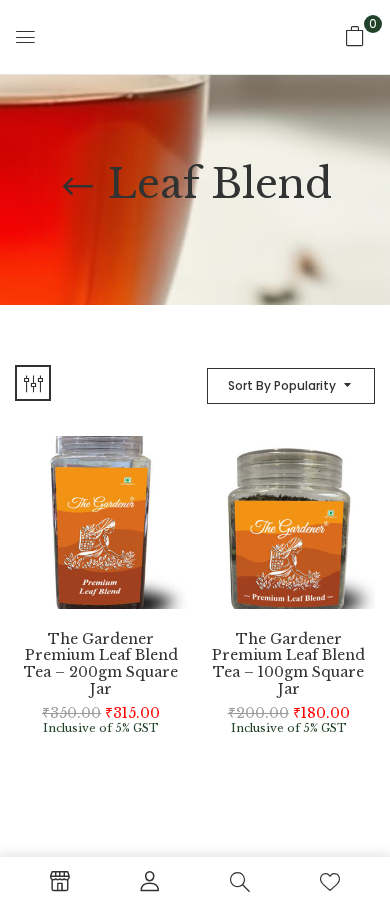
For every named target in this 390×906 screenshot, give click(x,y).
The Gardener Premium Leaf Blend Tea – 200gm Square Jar (101, 664)
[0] (355, 36)
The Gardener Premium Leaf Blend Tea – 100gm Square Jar (288, 664)
